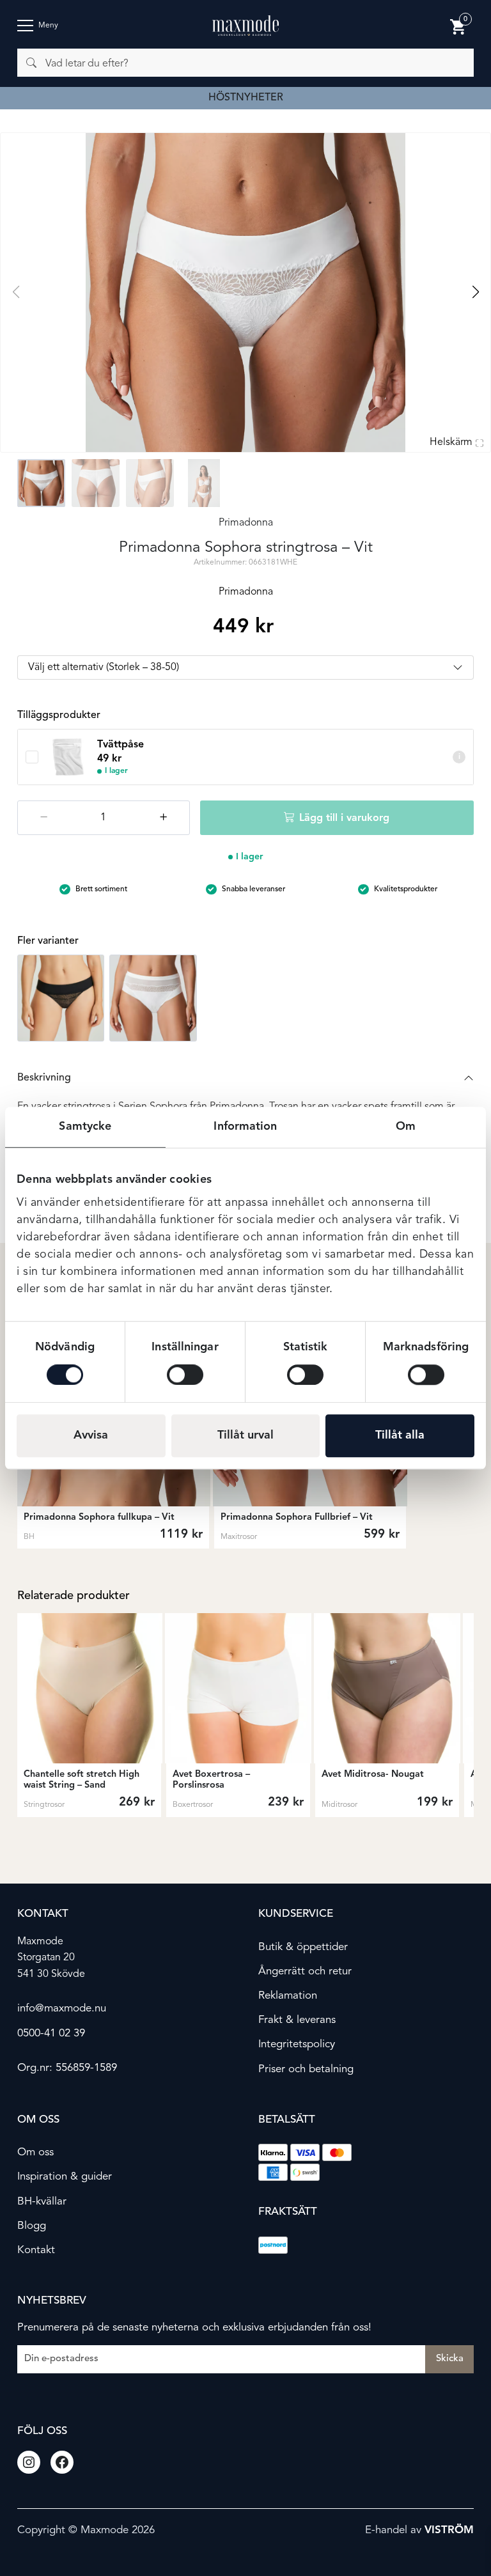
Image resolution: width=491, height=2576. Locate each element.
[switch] (185, 1375)
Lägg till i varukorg (344, 818)
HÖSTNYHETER (246, 98)
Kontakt (36, 2250)
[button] (475, 292)
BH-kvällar (42, 2201)
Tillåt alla (400, 1435)
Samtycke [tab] (85, 1127)
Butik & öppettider (303, 1947)
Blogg (32, 2225)
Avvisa (91, 1435)
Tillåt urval (245, 1435)
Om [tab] (406, 1127)
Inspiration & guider (65, 2177)
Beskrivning (44, 1078)
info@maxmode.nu (62, 2009)
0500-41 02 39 (51, 2033)
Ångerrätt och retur (305, 1971)
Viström (449, 2530)
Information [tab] (245, 1127)
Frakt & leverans (297, 2020)
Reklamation (288, 1996)
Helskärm (451, 442)
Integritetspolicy (297, 2044)
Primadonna (246, 523)
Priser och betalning (306, 2069)
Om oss (35, 2152)
